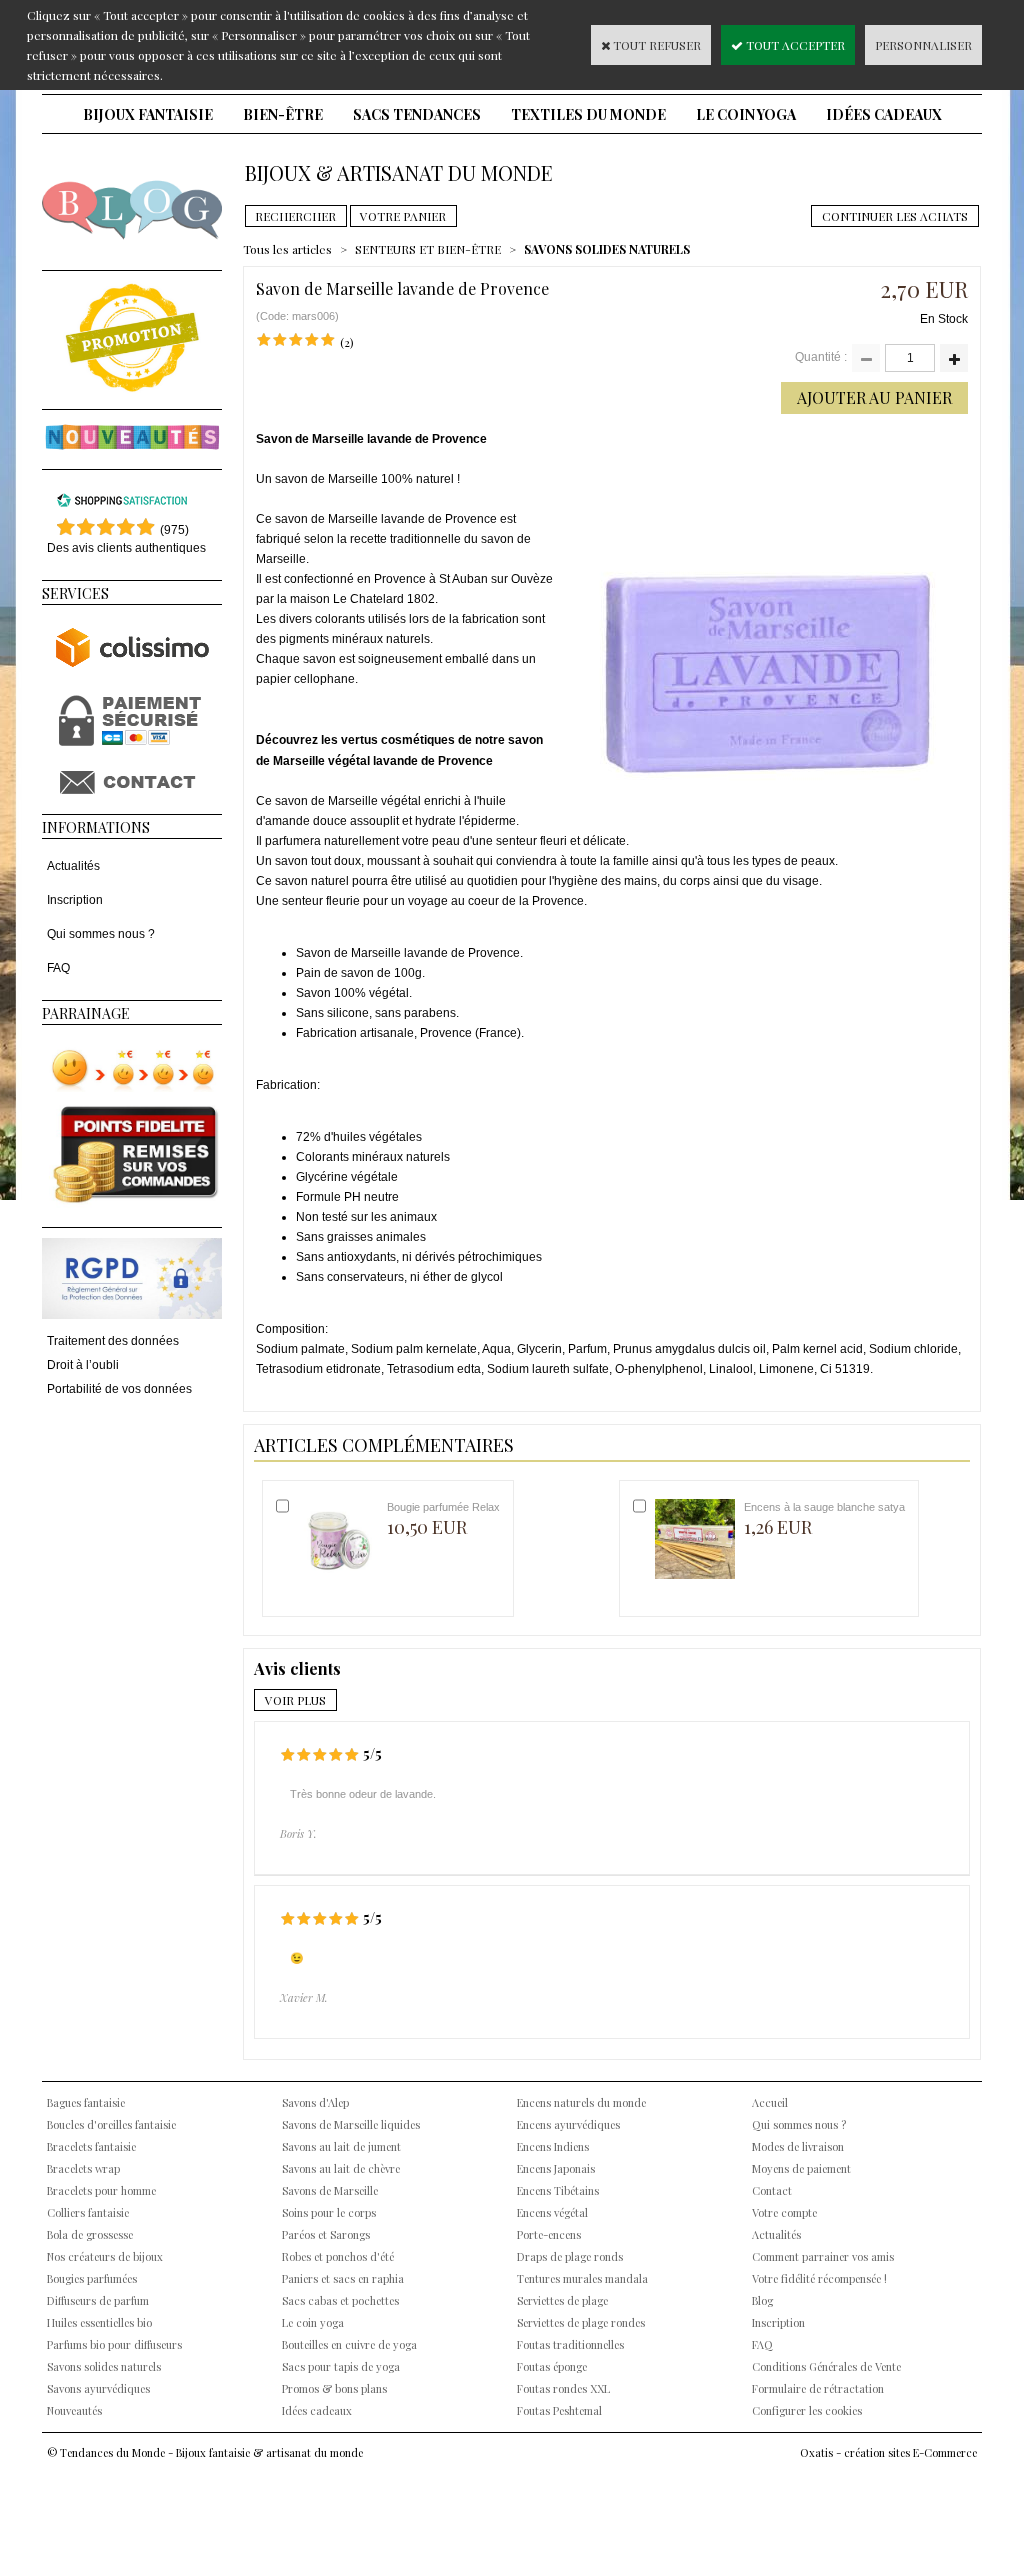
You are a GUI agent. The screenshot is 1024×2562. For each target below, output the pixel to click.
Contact (772, 2190)
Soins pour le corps (329, 2212)
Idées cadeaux (884, 114)
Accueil (770, 2102)
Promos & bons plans (334, 2388)
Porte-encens (549, 2234)
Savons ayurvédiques (98, 2388)
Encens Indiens (553, 2146)
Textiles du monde (588, 114)
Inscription (75, 900)
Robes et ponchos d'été (338, 2256)
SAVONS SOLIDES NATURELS (607, 249)
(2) (347, 342)
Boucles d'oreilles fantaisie (111, 2124)
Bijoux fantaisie (148, 114)
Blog (762, 2300)
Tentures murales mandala (582, 2278)
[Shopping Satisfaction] (122, 504)
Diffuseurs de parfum (98, 2300)
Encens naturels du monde (581, 2102)
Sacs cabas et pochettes (340, 2300)
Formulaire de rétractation (818, 2388)
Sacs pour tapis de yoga (341, 2366)
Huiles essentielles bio (99, 2322)
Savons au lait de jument (341, 2146)
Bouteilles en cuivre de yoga (349, 2344)
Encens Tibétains (558, 2190)
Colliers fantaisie (88, 2212)
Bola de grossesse (90, 2234)
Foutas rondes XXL (563, 2388)
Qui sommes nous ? (101, 934)
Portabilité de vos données (119, 1389)
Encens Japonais (556, 2168)
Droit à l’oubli (83, 1365)
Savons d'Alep (315, 2102)
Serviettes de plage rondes (581, 2322)
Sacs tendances (417, 114)
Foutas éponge (552, 2366)
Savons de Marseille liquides (351, 2124)
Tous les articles (287, 249)
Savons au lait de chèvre (341, 2168)
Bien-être (283, 114)
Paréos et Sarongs (326, 2234)
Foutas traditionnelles (570, 2344)
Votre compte (784, 2212)
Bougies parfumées (92, 2278)
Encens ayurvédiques (568, 2124)
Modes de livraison (798, 2146)
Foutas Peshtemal (559, 2410)
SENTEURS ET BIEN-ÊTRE (428, 249)
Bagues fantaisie (86, 2102)
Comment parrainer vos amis (823, 2256)
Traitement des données (113, 1341)
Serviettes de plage (562, 2300)
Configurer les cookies (807, 2410)
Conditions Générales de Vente (826, 2366)
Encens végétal (552, 2212)
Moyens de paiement (801, 2168)
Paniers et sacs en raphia (343, 2278)
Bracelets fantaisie (91, 2146)
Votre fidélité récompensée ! (819, 2278)
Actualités (73, 866)
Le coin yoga (746, 114)
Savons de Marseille (330, 2190)
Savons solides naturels (104, 2366)
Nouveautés (74, 2410)
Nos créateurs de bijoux (105, 2256)
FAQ (58, 968)
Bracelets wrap (83, 2168)
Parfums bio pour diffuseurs (114, 2344)
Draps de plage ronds (570, 2256)
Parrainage (86, 1013)
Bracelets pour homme (101, 2190)
